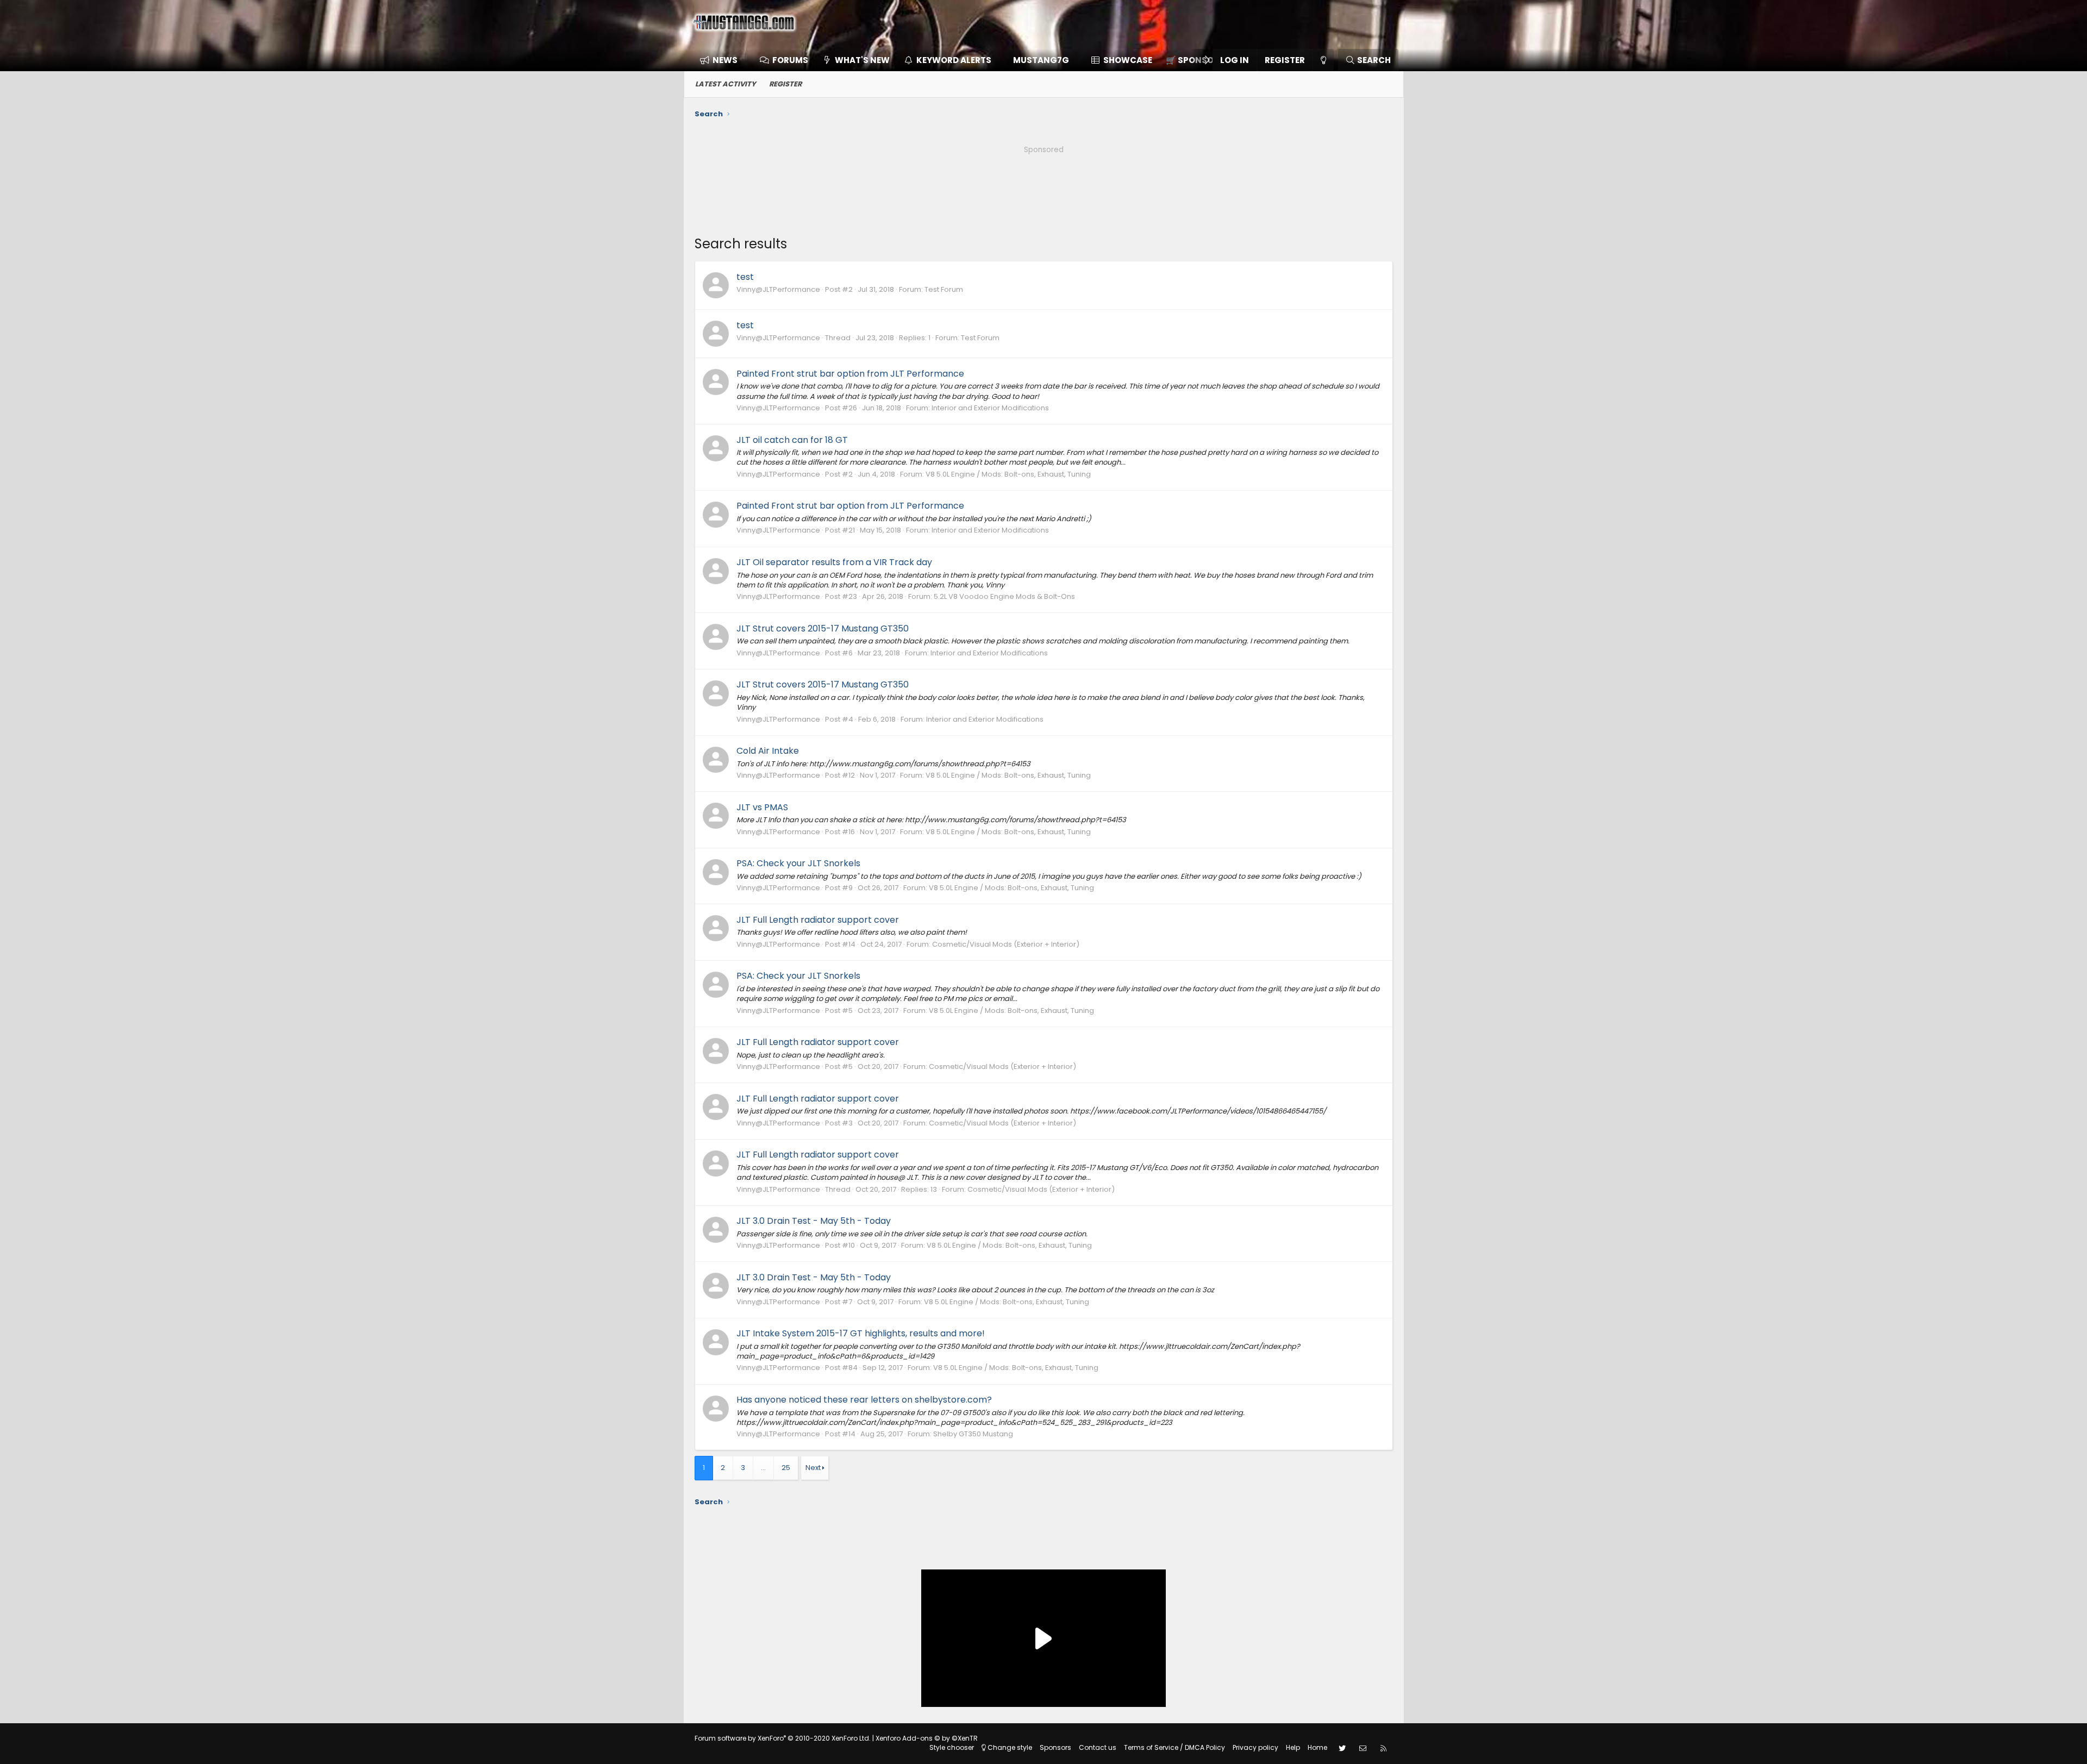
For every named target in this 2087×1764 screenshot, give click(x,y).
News (725, 60)
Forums (790, 60)
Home (1317, 1747)
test (745, 277)
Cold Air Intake (768, 751)
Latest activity (726, 84)
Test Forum (944, 289)
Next (813, 1468)
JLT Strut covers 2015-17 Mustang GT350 (823, 628)
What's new (862, 60)
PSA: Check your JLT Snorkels (798, 863)
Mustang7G (1041, 60)
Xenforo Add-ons (927, 1738)
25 (786, 1468)
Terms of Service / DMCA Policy (1174, 1747)
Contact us (1098, 1747)
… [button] (763, 1468)
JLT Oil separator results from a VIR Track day (834, 562)
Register (785, 84)
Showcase (1128, 60)
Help (1293, 1747)
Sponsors (1055, 1747)
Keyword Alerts (954, 60)
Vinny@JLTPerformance (778, 289)
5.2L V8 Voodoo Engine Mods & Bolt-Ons (1004, 596)
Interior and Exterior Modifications (990, 408)
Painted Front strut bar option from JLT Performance (850, 374)
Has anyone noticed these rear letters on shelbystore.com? (864, 1400)
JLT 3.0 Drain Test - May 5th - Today (814, 1221)
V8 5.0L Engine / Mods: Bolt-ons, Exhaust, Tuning (1008, 474)
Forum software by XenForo (783, 1738)
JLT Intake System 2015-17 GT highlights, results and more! (861, 1333)
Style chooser (952, 1747)
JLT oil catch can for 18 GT (792, 440)
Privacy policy (1255, 1747)
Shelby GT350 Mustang (973, 1434)
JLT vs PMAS (762, 807)
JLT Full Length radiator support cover (818, 920)
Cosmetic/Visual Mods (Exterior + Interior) (1006, 944)
